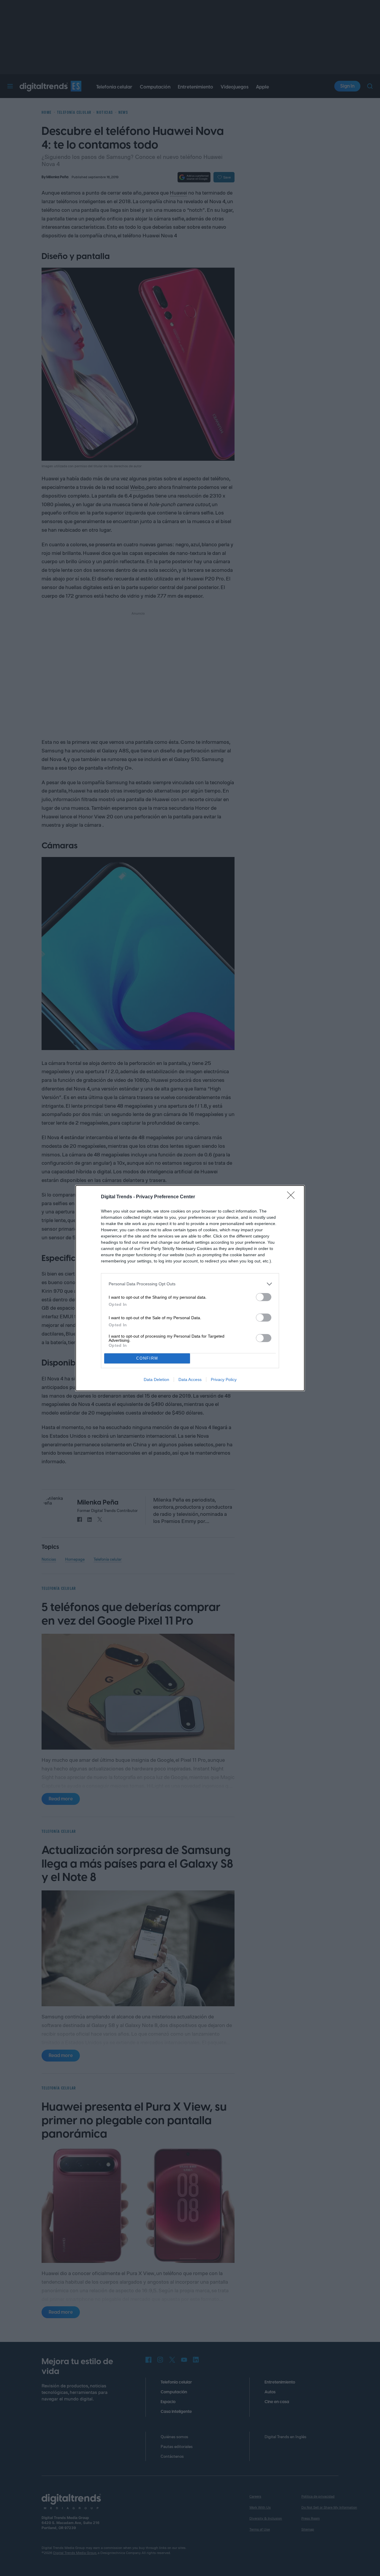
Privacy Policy (224, 1379)
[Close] (293, 1197)
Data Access (190, 1379)
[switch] (264, 1297)
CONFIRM (147, 1358)
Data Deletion (156, 1379)
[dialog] (190, 1288)
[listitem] (190, 1284)
